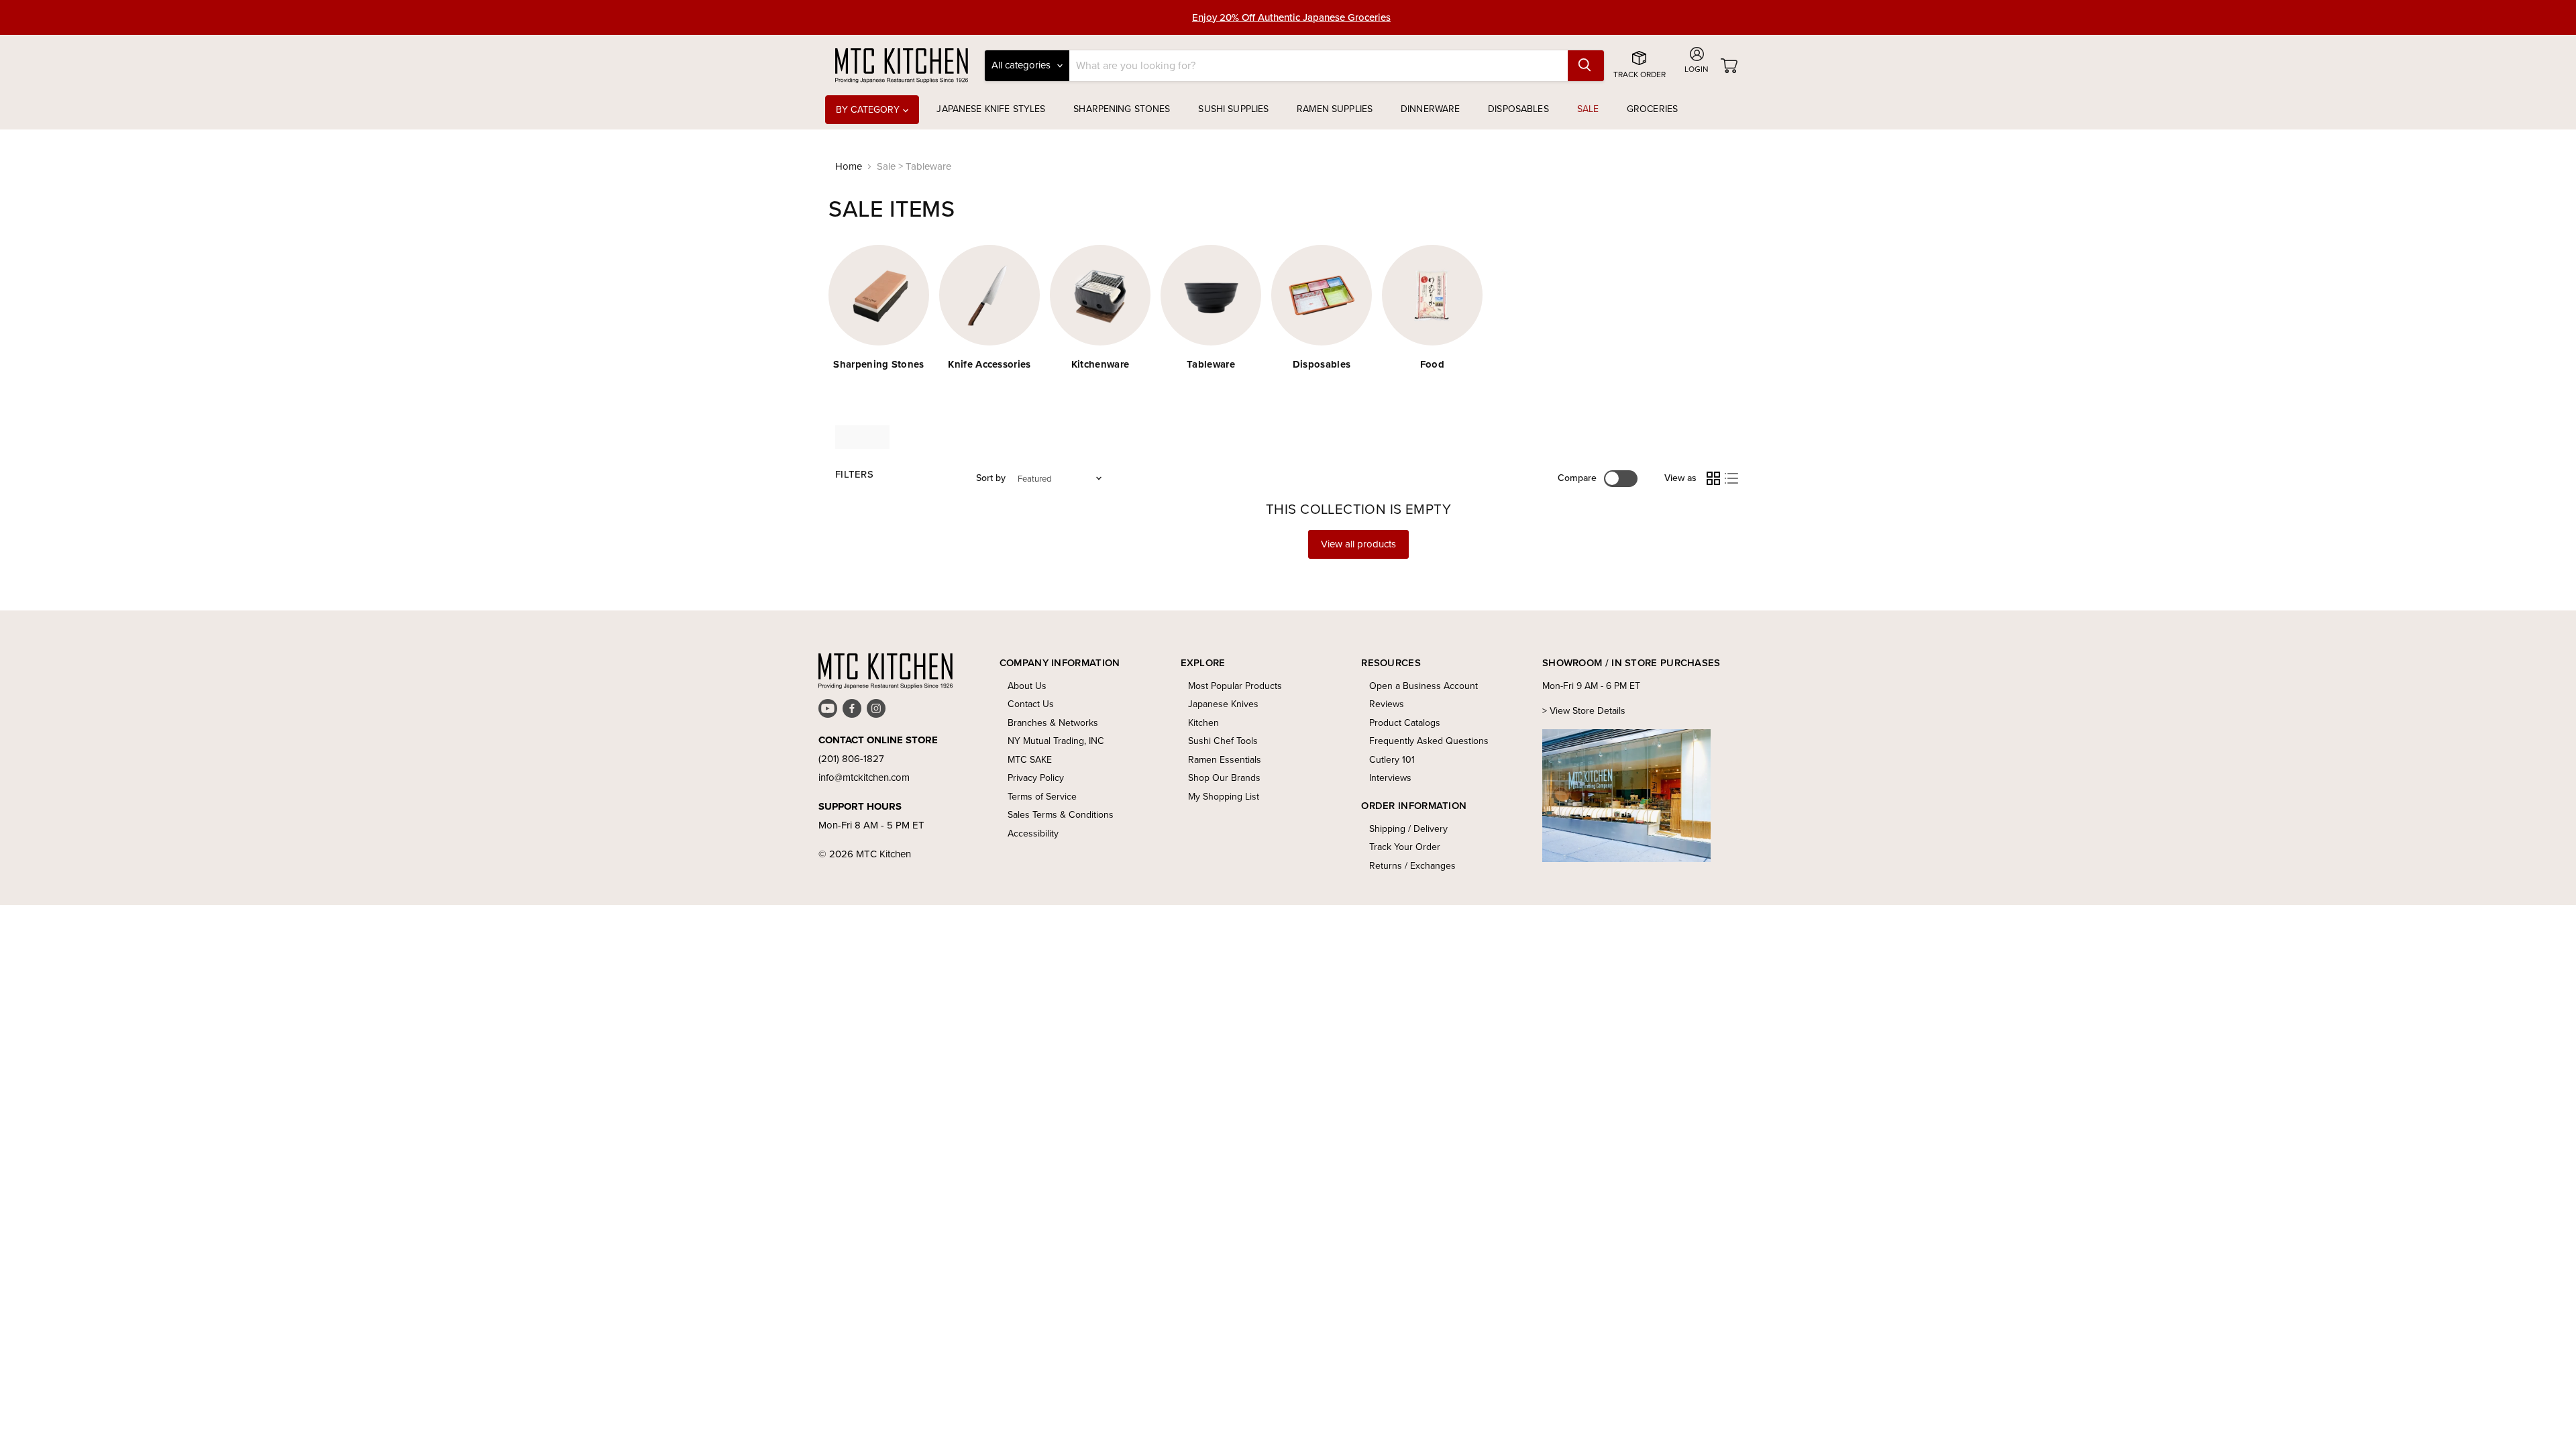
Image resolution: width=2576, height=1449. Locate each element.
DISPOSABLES (1518, 109)
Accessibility (1033, 834)
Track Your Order (1405, 847)
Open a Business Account (1424, 686)
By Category (869, 110)
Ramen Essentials (1225, 760)
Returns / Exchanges (1412, 866)
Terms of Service (1042, 797)
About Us (1027, 686)
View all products (1358, 544)
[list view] (1732, 478)
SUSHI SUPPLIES (1233, 109)
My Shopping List (1224, 797)
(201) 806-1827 (851, 759)
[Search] (1586, 66)
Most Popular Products (1235, 686)
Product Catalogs (1405, 723)
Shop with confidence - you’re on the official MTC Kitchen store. (1292, 17)
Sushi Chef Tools (1223, 741)
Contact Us (1031, 704)
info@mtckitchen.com (864, 777)
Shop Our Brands (1224, 778)
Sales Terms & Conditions (1061, 815)
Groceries (1652, 109)
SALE (1588, 109)
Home (849, 167)
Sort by (991, 478)
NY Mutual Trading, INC (1056, 741)
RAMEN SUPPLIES (1335, 109)
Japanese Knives (1223, 704)
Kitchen (1203, 723)
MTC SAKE (1030, 760)
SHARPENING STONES (1122, 109)
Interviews (1390, 778)
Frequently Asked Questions (1429, 741)
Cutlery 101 (1392, 760)
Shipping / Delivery (1408, 829)
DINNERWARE (1430, 109)
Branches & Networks (1053, 723)
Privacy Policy (1036, 778)
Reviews (1387, 704)
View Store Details (1588, 711)
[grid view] (1713, 478)
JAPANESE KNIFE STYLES (991, 109)
